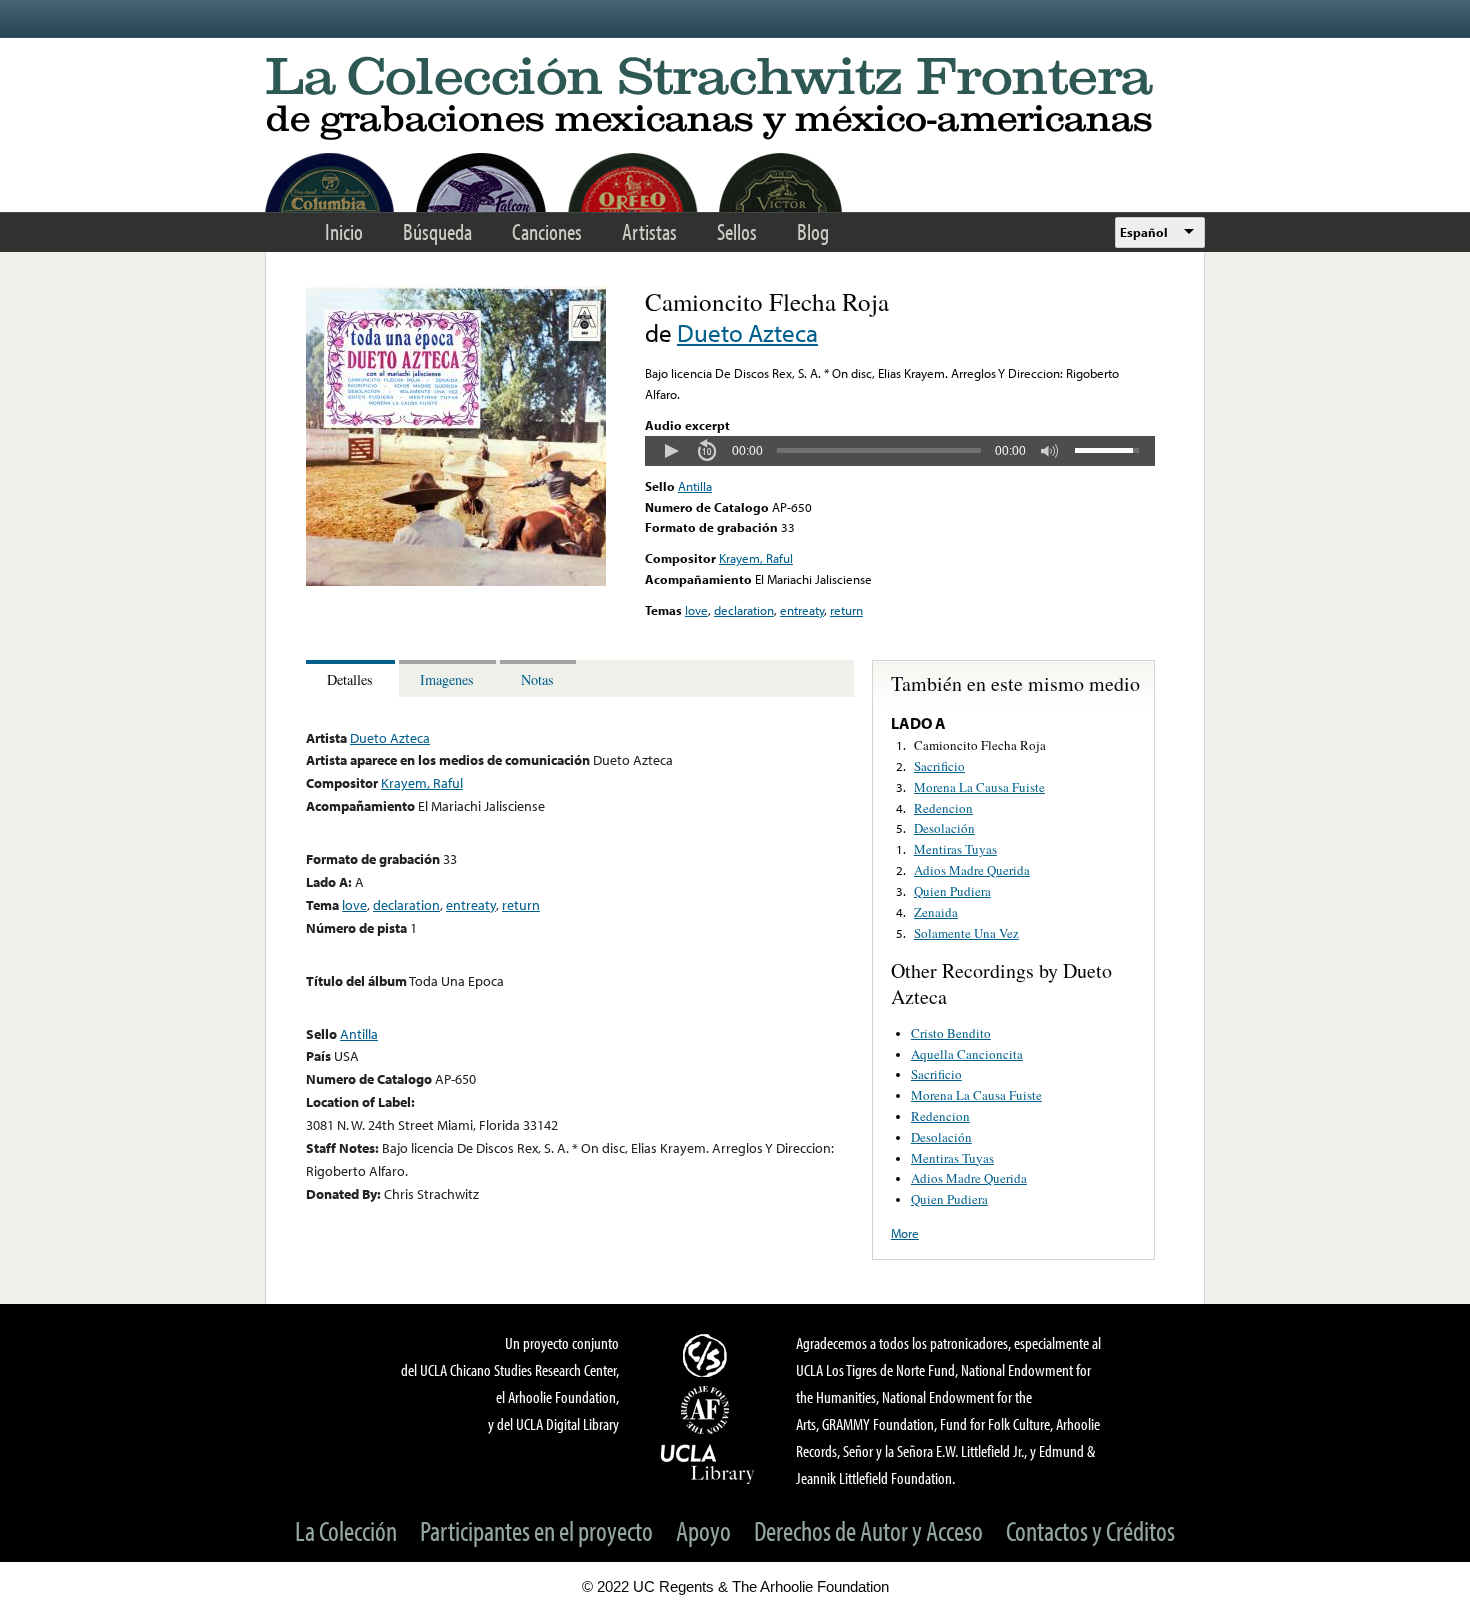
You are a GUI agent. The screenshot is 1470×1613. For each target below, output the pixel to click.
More (905, 1233)
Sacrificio (939, 766)
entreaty (802, 610)
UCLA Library (708, 1463)
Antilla (695, 486)
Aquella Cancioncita (967, 1054)
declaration (744, 610)
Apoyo (703, 1530)
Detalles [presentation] (350, 679)
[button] (671, 451)
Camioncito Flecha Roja (980, 745)
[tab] (352, 678)
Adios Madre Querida (972, 870)
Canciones (547, 231)
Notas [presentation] (537, 679)
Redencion (943, 808)
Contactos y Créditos (1090, 1530)
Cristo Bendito (951, 1033)
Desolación (944, 828)
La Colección (346, 1530)
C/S (708, 1355)
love (696, 610)
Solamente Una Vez (966, 933)
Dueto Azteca (747, 332)
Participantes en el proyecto (536, 1530)
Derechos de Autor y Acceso (868, 1530)
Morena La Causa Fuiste (979, 787)
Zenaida (936, 912)
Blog (813, 231)
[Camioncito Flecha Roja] (456, 581)
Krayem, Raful (756, 558)
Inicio (344, 231)
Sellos (737, 231)
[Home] (735, 99)
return (846, 610)
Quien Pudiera (952, 891)
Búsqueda (437, 231)
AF (708, 1410)
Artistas (649, 231)
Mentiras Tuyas (955, 849)
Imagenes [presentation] (447, 679)
